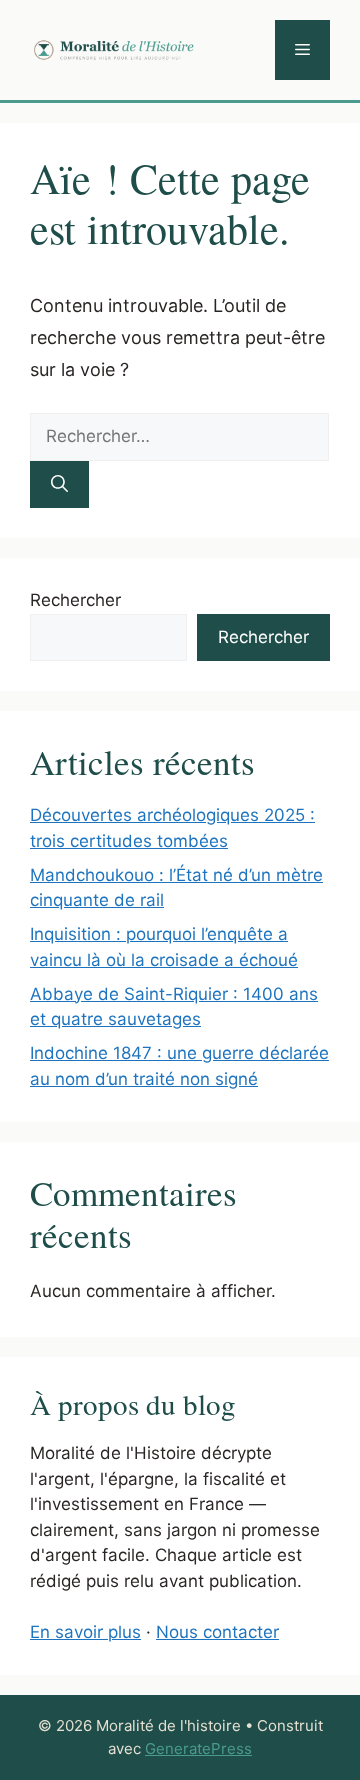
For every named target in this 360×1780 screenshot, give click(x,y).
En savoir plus (85, 1632)
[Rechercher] (59, 485)
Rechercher (75, 600)
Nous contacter (217, 1632)
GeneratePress (198, 1748)
